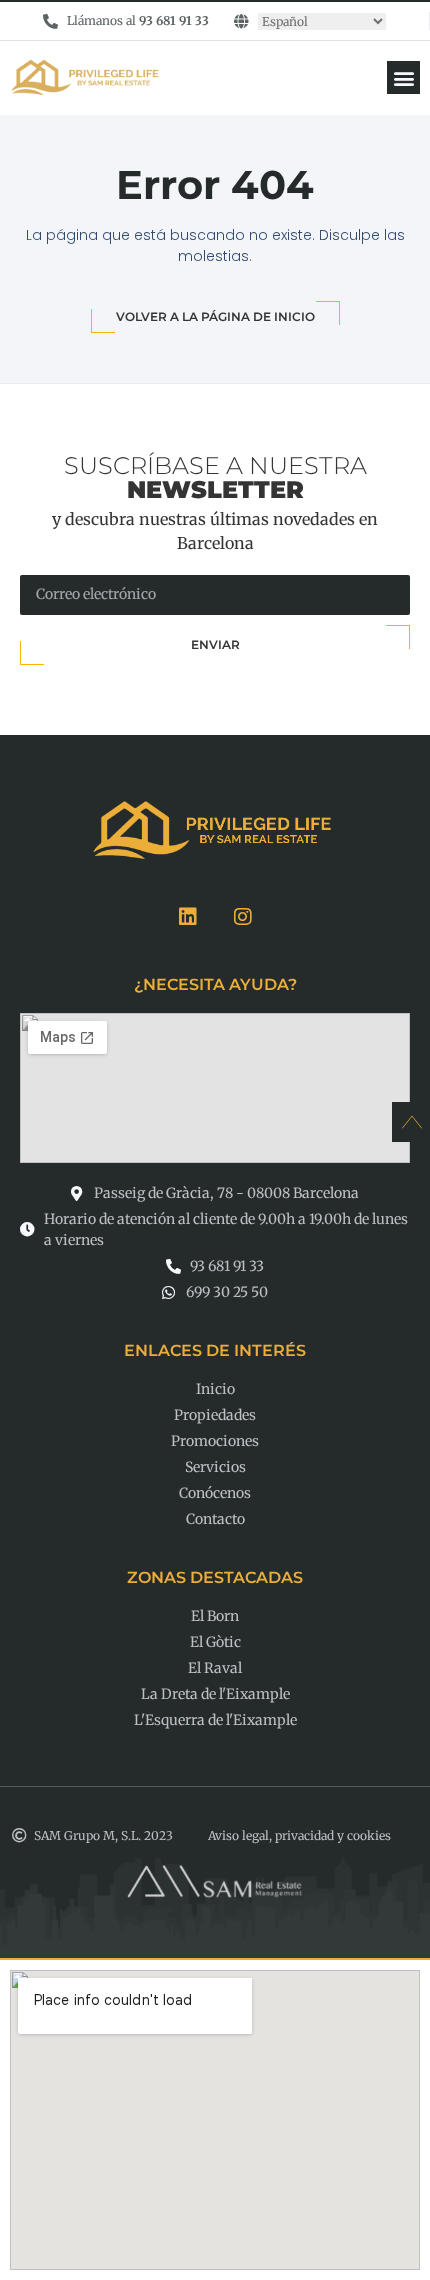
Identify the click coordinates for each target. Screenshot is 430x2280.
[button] (403, 77)
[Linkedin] (188, 917)
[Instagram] (243, 917)
